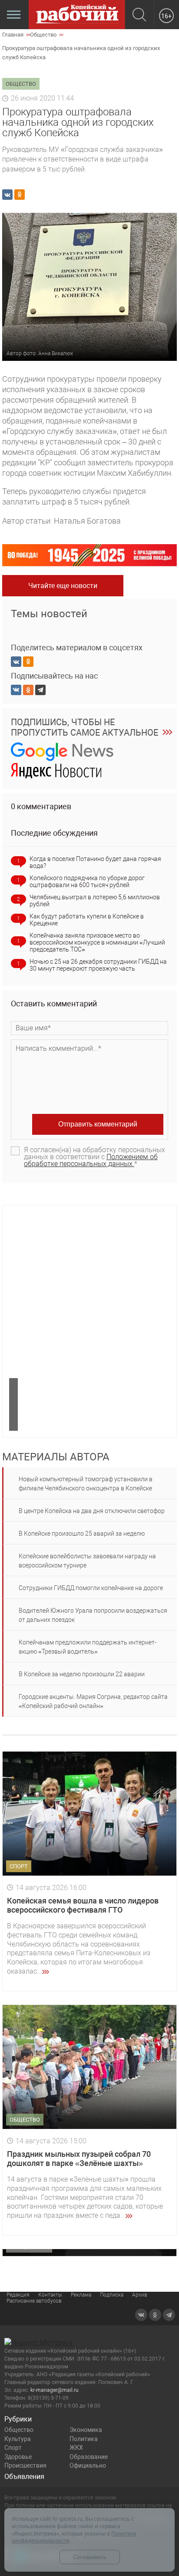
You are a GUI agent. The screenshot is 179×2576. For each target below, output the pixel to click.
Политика (84, 2439)
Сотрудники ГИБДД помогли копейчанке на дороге (91, 1588)
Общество (19, 2430)
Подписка (112, 2295)
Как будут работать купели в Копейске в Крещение (87, 920)
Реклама (81, 2295)
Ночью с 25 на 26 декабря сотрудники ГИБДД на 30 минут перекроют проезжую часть (98, 965)
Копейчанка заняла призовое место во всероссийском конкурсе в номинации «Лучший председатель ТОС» (97, 942)
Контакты (50, 2295)
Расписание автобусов (34, 2301)
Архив (140, 2295)
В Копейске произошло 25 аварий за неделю (82, 1533)
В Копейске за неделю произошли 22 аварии (82, 1674)
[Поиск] (139, 15)
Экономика (86, 2430)
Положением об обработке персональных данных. (91, 1160)
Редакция (18, 2295)
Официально (88, 2465)
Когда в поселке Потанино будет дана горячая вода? (95, 862)
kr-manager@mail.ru (55, 2390)
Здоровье (18, 2457)
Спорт (13, 2448)
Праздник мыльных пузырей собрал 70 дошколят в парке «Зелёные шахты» (79, 2159)
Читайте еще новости (63, 586)
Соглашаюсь (90, 2557)
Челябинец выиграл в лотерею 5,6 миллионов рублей (95, 901)
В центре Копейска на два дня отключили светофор (92, 1511)
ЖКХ (76, 2448)
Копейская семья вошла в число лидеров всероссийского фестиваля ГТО (83, 1905)
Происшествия (25, 2465)
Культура (18, 2439)
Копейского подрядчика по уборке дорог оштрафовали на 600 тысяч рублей (87, 881)
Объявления (24, 2477)
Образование (89, 2457)
